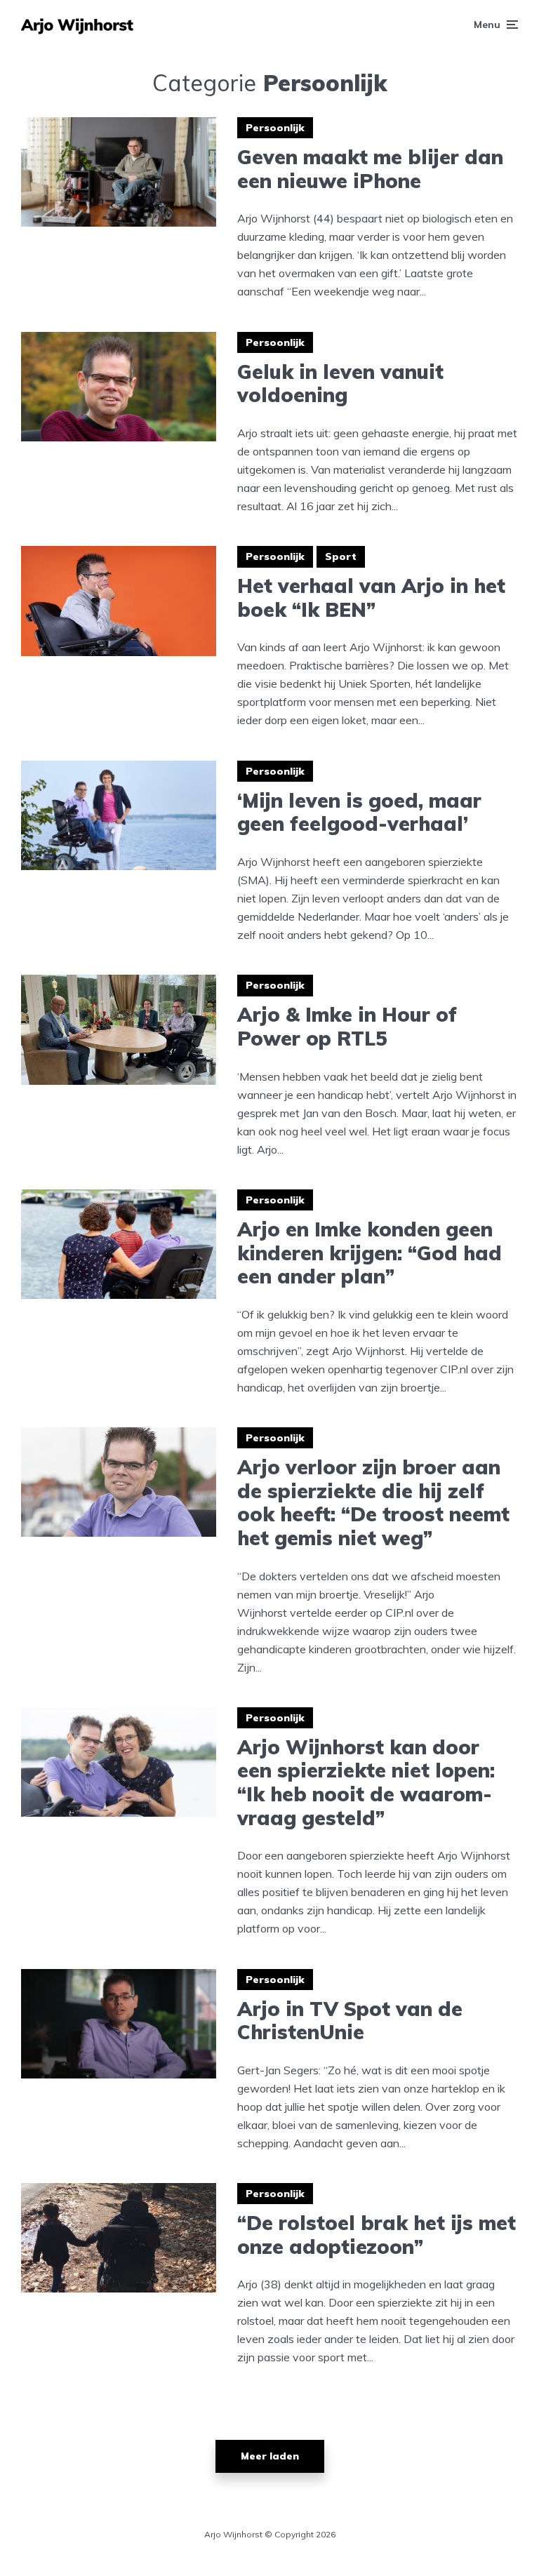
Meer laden (270, 2456)
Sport (341, 556)
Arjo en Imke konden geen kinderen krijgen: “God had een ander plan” (370, 1253)
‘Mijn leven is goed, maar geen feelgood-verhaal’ (359, 812)
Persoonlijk (275, 128)
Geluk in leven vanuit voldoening (340, 383)
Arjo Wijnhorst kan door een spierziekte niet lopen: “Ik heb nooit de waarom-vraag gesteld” (366, 1782)
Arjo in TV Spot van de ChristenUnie (350, 2021)
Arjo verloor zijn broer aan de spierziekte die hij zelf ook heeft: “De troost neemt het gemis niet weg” (373, 1502)
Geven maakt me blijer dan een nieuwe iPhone (370, 169)
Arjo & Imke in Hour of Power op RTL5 (347, 1026)
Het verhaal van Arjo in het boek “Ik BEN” (371, 598)
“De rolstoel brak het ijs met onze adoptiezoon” (377, 2235)
